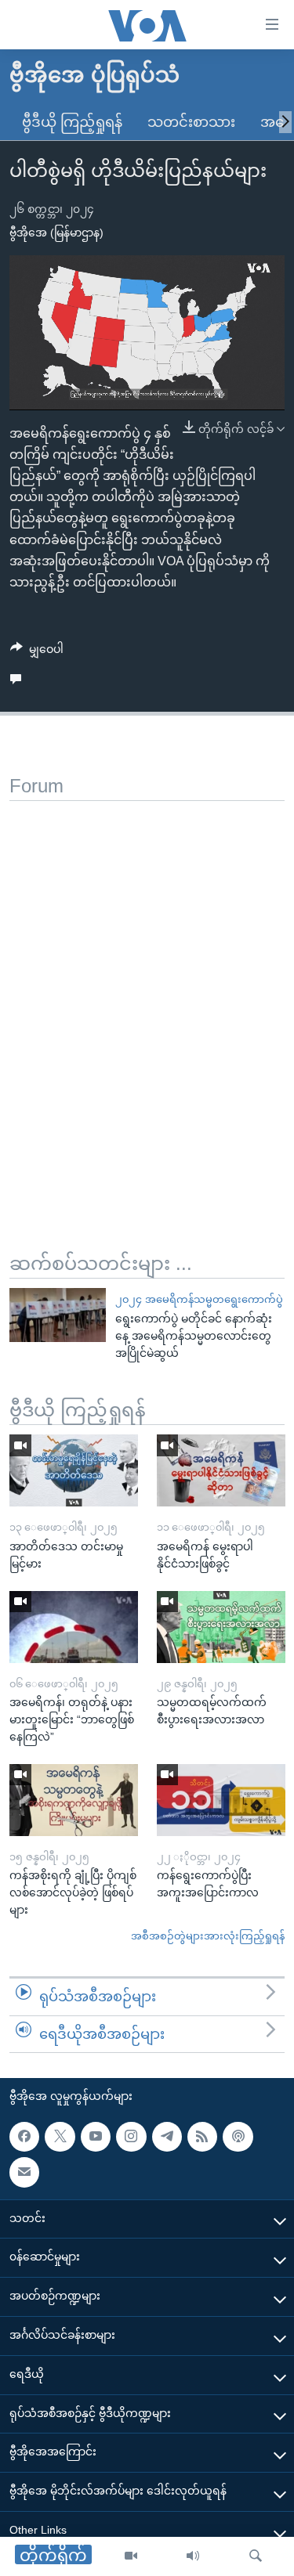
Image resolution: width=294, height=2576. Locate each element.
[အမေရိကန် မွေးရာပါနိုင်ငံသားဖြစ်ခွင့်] (221, 1470)
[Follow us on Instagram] (131, 2137)
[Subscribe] (24, 2172)
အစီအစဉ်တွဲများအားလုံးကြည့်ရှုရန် (208, 1936)
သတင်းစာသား (191, 122)
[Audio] (193, 2556)
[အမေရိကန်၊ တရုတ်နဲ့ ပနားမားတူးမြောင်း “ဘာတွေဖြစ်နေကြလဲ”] (74, 1627)
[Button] (37, 652)
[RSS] (202, 2137)
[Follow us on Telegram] (167, 2137)
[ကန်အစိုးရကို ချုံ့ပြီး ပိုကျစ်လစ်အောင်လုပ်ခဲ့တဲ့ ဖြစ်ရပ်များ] (74, 1800)
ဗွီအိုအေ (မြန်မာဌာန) (56, 233)
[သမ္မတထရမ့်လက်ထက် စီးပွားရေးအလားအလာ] (221, 1627)
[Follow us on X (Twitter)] (60, 2137)
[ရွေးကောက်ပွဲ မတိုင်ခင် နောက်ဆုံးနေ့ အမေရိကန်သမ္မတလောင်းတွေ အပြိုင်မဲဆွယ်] (58, 1315)
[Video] (131, 2556)
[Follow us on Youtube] (96, 2137)
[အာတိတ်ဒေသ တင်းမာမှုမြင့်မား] (74, 1470)
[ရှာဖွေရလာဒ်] (256, 2556)
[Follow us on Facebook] (24, 2137)
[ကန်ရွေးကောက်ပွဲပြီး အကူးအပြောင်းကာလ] (221, 1800)
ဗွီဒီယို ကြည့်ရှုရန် (72, 122)
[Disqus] (147, 997)
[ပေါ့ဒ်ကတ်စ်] (238, 2137)
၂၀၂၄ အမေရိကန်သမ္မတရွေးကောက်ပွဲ (199, 1299)
